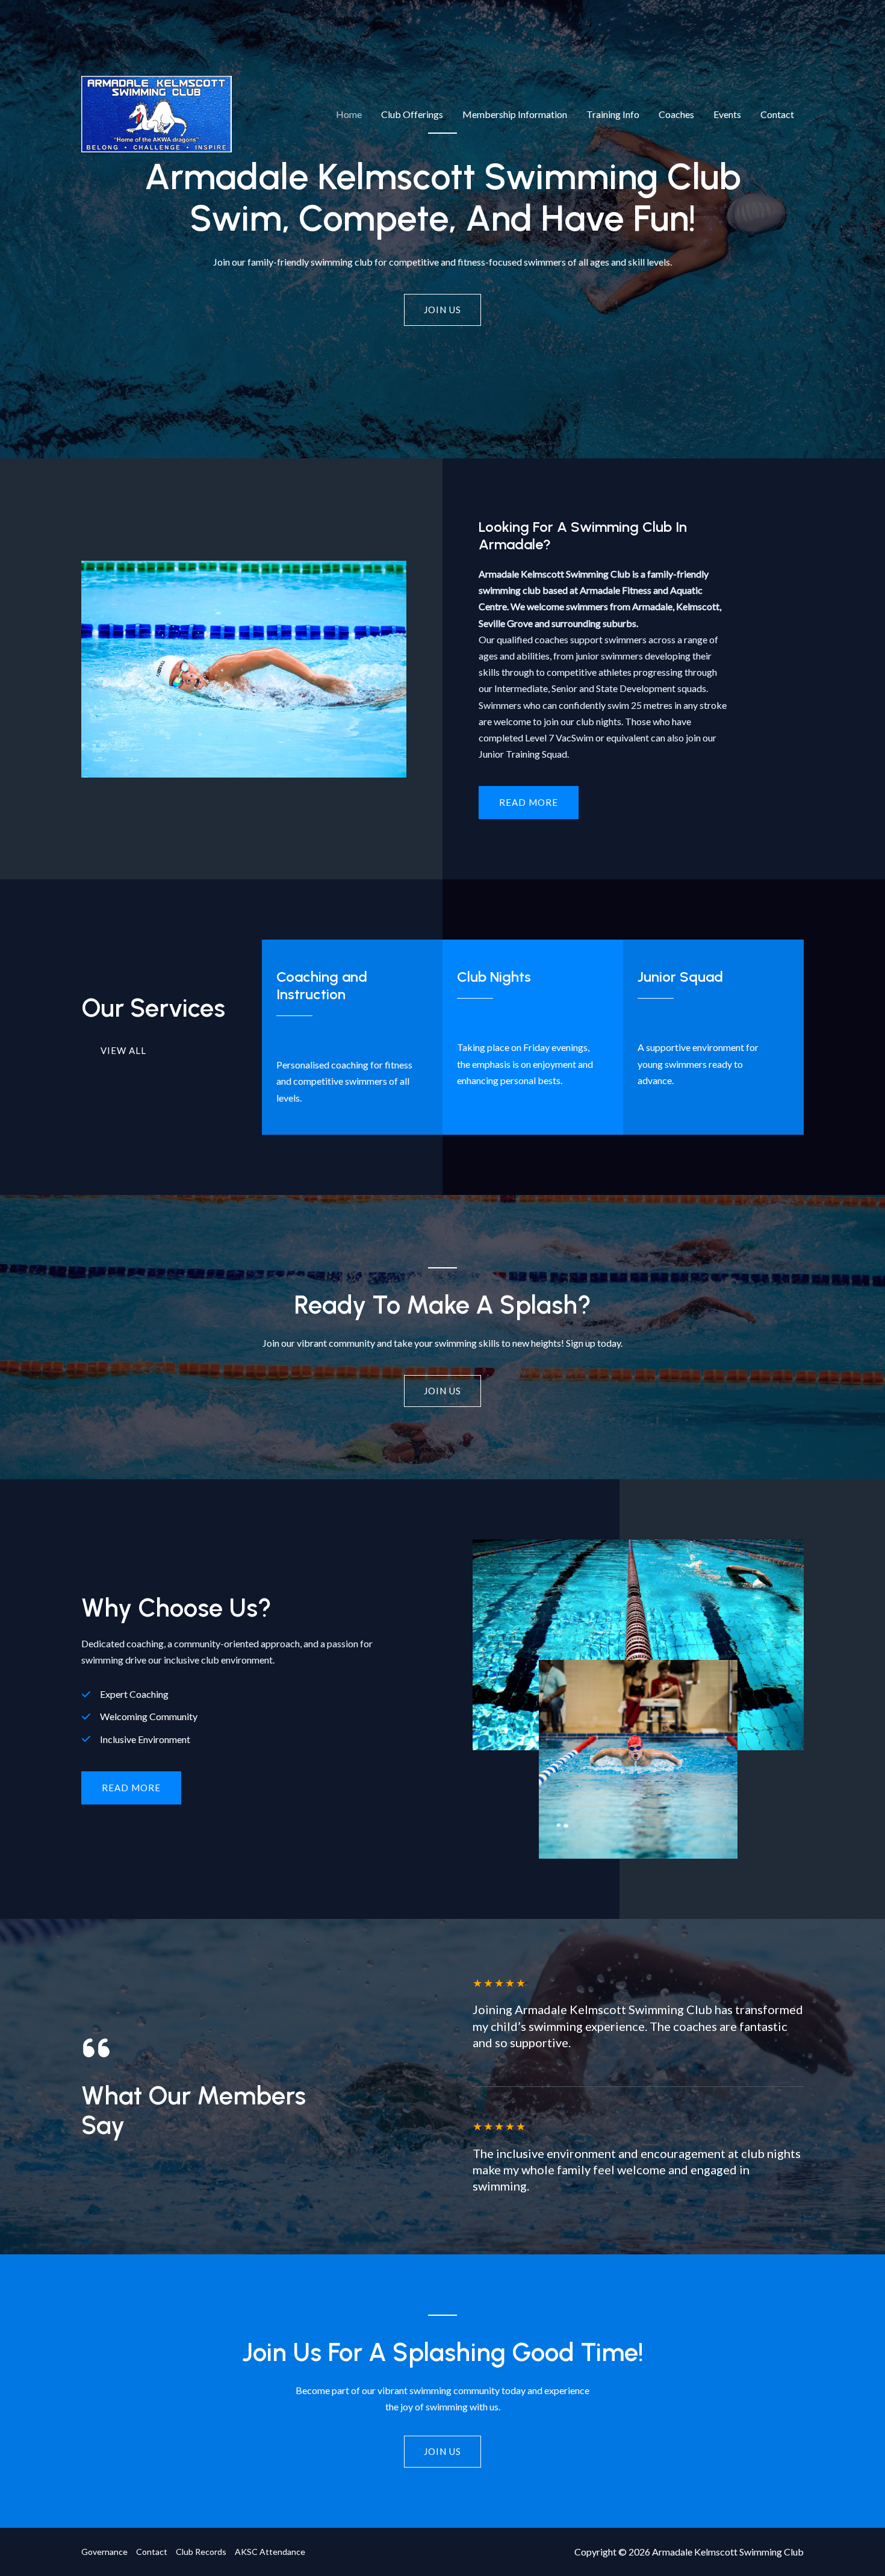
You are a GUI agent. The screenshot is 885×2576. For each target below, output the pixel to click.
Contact (777, 114)
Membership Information (515, 114)
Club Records (201, 2552)
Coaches (676, 114)
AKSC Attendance (270, 2552)
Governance (104, 2552)
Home (349, 114)
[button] (131, 1788)
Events (727, 114)
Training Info (613, 114)
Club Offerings (412, 114)
